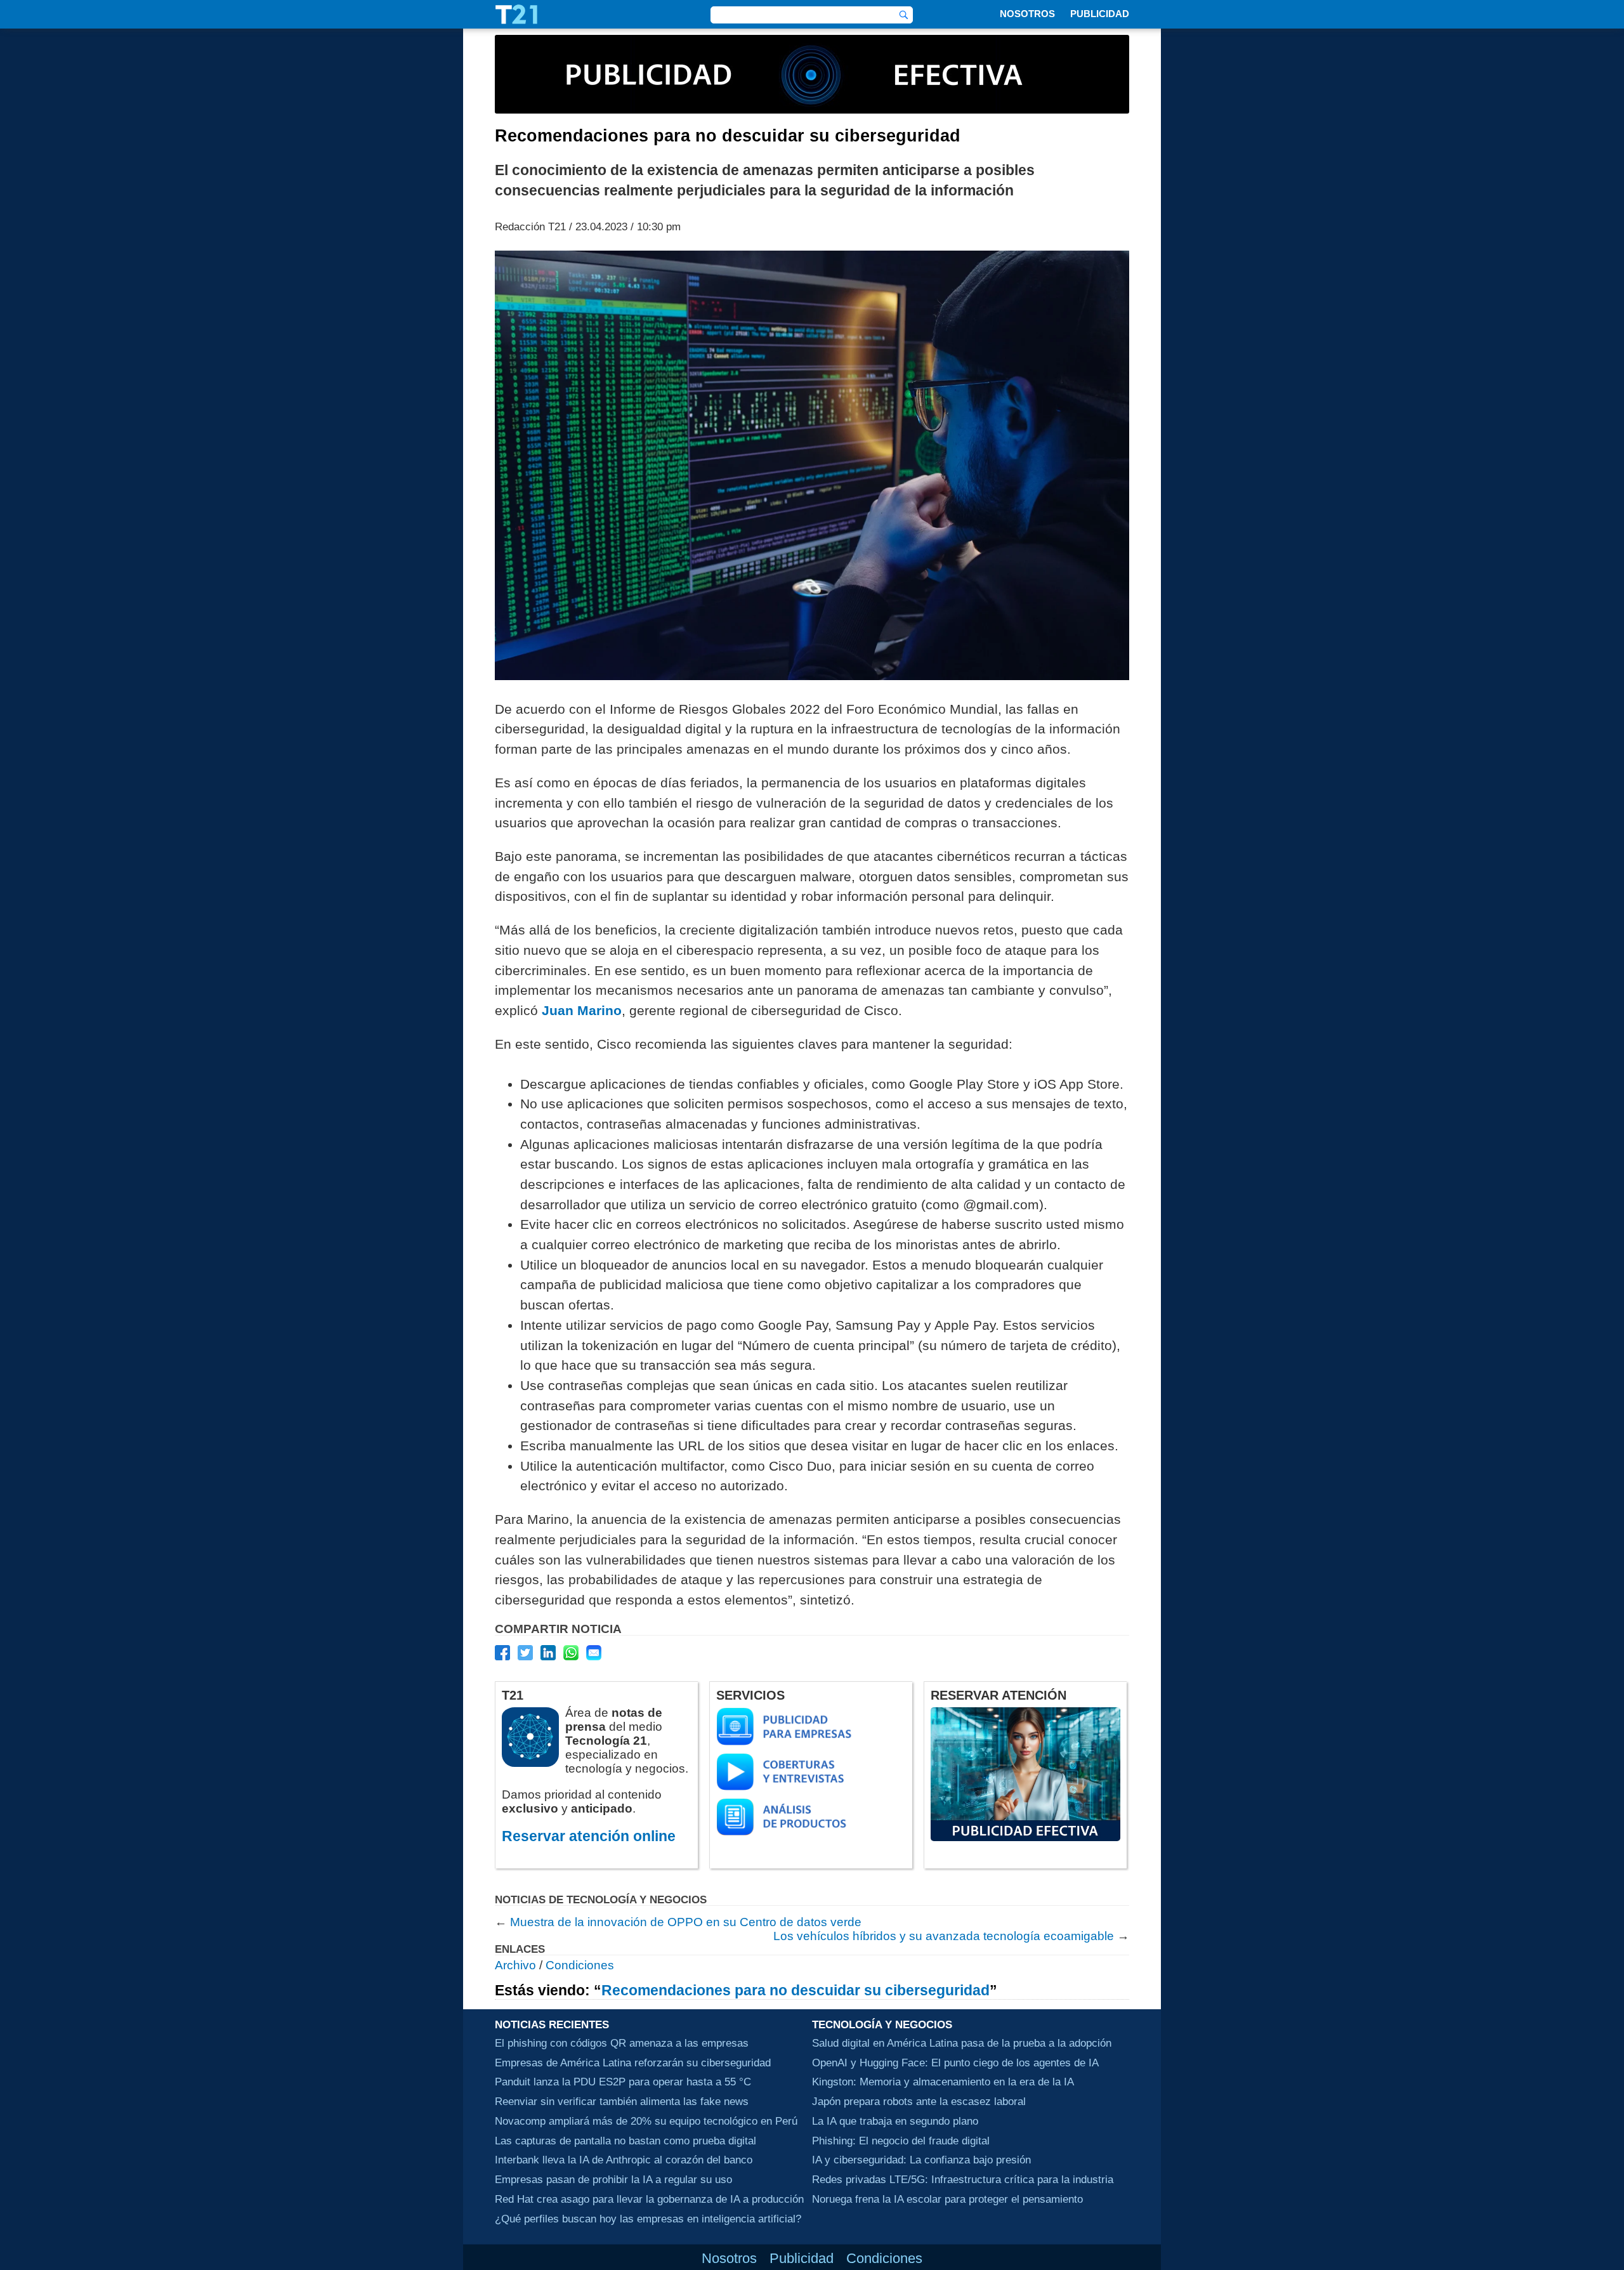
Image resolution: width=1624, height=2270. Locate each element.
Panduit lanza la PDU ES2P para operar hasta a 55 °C (623, 2082)
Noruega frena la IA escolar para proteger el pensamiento (947, 2199)
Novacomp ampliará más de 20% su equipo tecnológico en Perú (646, 2121)
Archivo (515, 1965)
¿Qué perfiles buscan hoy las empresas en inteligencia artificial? (648, 2219)
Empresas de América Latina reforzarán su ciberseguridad (633, 2063)
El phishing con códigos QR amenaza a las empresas (622, 2043)
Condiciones (580, 1965)
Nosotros (1027, 14)
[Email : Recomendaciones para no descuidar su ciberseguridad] (594, 1653)
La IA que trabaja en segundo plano (895, 2121)
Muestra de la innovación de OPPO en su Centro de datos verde (686, 1922)
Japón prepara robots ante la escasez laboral (919, 2102)
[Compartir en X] (525, 1653)
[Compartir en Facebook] (502, 1653)
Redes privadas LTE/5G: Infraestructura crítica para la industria (963, 2180)
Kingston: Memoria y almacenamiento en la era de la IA (943, 2082)
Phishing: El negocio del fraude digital (901, 2141)
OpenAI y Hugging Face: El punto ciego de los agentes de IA (955, 2063)
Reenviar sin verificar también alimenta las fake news (622, 2102)
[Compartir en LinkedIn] (548, 1653)
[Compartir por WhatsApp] (571, 1653)
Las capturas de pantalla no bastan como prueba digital (625, 2141)
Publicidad (1100, 14)
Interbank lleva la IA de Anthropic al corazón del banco (624, 2160)
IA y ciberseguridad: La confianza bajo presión (921, 2160)
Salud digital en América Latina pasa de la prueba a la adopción (962, 2043)
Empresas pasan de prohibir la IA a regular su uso (613, 2180)
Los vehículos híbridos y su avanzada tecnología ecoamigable (944, 1936)
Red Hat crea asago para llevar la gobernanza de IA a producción (649, 2199)
